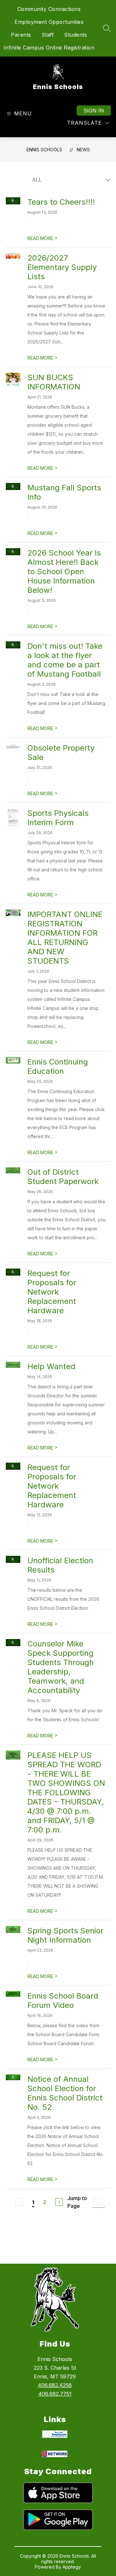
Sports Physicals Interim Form (58, 818)
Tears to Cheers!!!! (61, 202)
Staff (48, 35)
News (83, 150)
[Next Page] (59, 2202)
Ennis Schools (44, 150)
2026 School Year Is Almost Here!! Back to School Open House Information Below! (64, 571)
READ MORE (43, 238)
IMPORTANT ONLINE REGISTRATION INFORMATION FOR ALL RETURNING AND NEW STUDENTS (65, 938)
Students (76, 35)
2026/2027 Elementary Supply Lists (62, 267)
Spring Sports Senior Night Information (65, 1935)
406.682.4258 (55, 2385)
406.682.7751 (55, 2394)
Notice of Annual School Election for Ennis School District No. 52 (65, 2093)
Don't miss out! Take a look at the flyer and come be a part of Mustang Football (65, 660)
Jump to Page (77, 2202)
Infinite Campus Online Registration (49, 48)
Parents (21, 35)
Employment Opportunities (49, 22)
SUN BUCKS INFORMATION (54, 382)
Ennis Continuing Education (58, 1066)
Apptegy (72, 2567)
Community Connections (49, 9)
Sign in (94, 111)
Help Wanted (51, 1366)
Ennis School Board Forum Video (63, 2001)
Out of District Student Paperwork (63, 1177)
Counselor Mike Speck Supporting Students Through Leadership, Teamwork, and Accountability (61, 1667)
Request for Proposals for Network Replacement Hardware (52, 1292)
